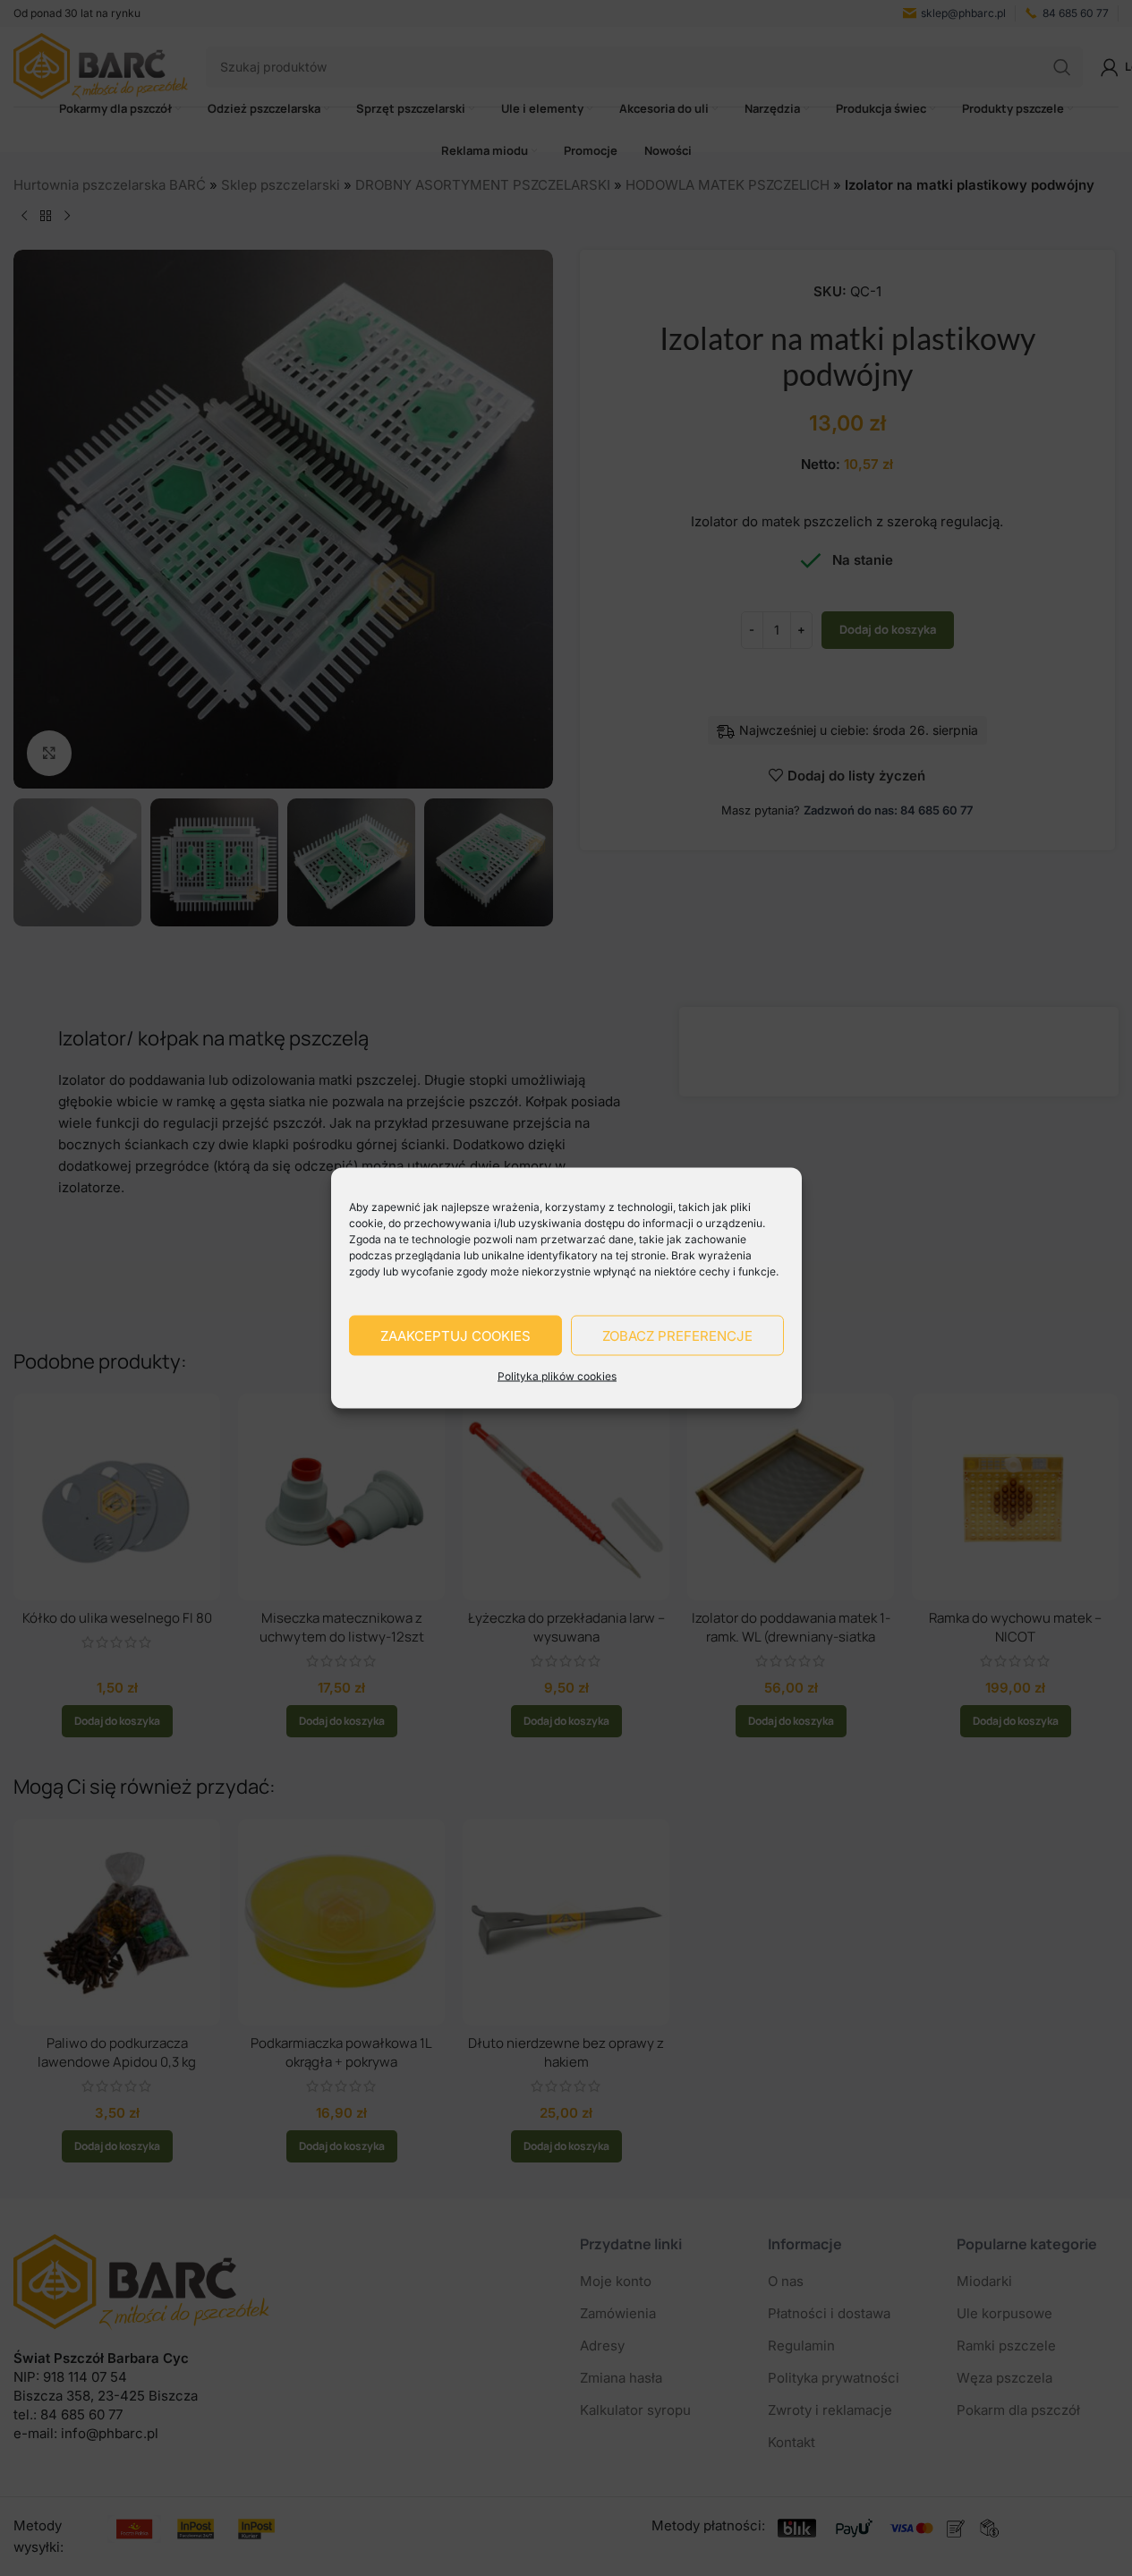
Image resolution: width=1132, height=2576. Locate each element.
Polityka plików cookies (557, 1376)
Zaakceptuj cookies (455, 1335)
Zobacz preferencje (677, 1335)
